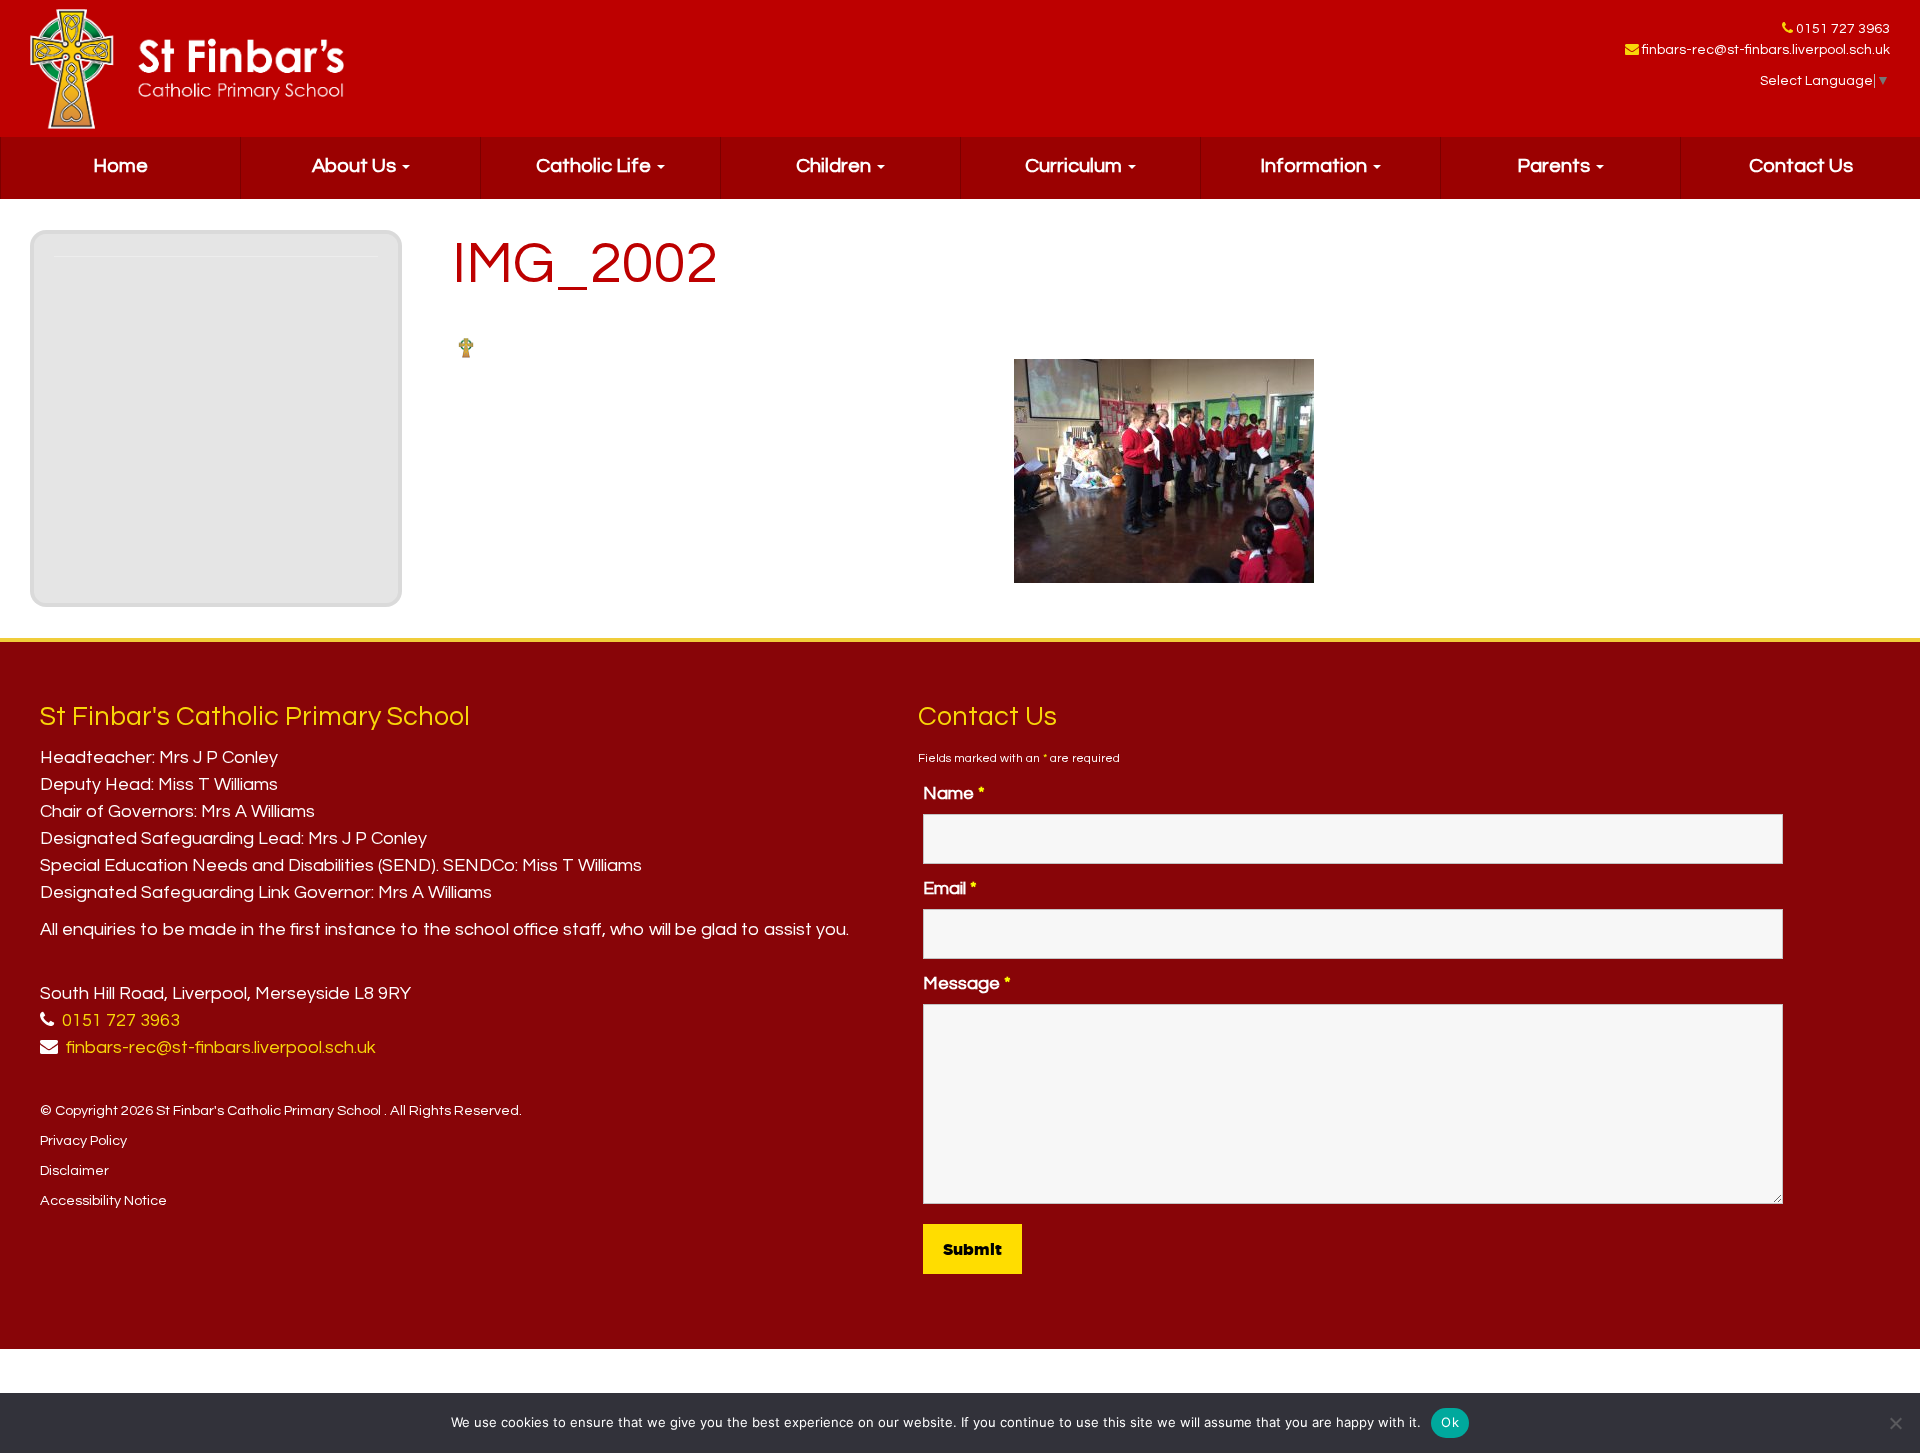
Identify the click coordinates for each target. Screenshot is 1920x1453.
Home (120, 166)
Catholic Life (595, 166)
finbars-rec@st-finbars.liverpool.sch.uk (1766, 50)
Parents (1555, 166)
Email (950, 888)
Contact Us (1801, 166)
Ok (1450, 1422)
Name (954, 793)
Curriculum (1075, 166)
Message (967, 983)
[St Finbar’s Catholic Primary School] (187, 69)
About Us (356, 166)
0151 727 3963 (1843, 29)
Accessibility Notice (103, 1200)
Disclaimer (74, 1170)
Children (835, 166)
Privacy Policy (83, 1140)
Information (1315, 166)
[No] (1895, 1423)
